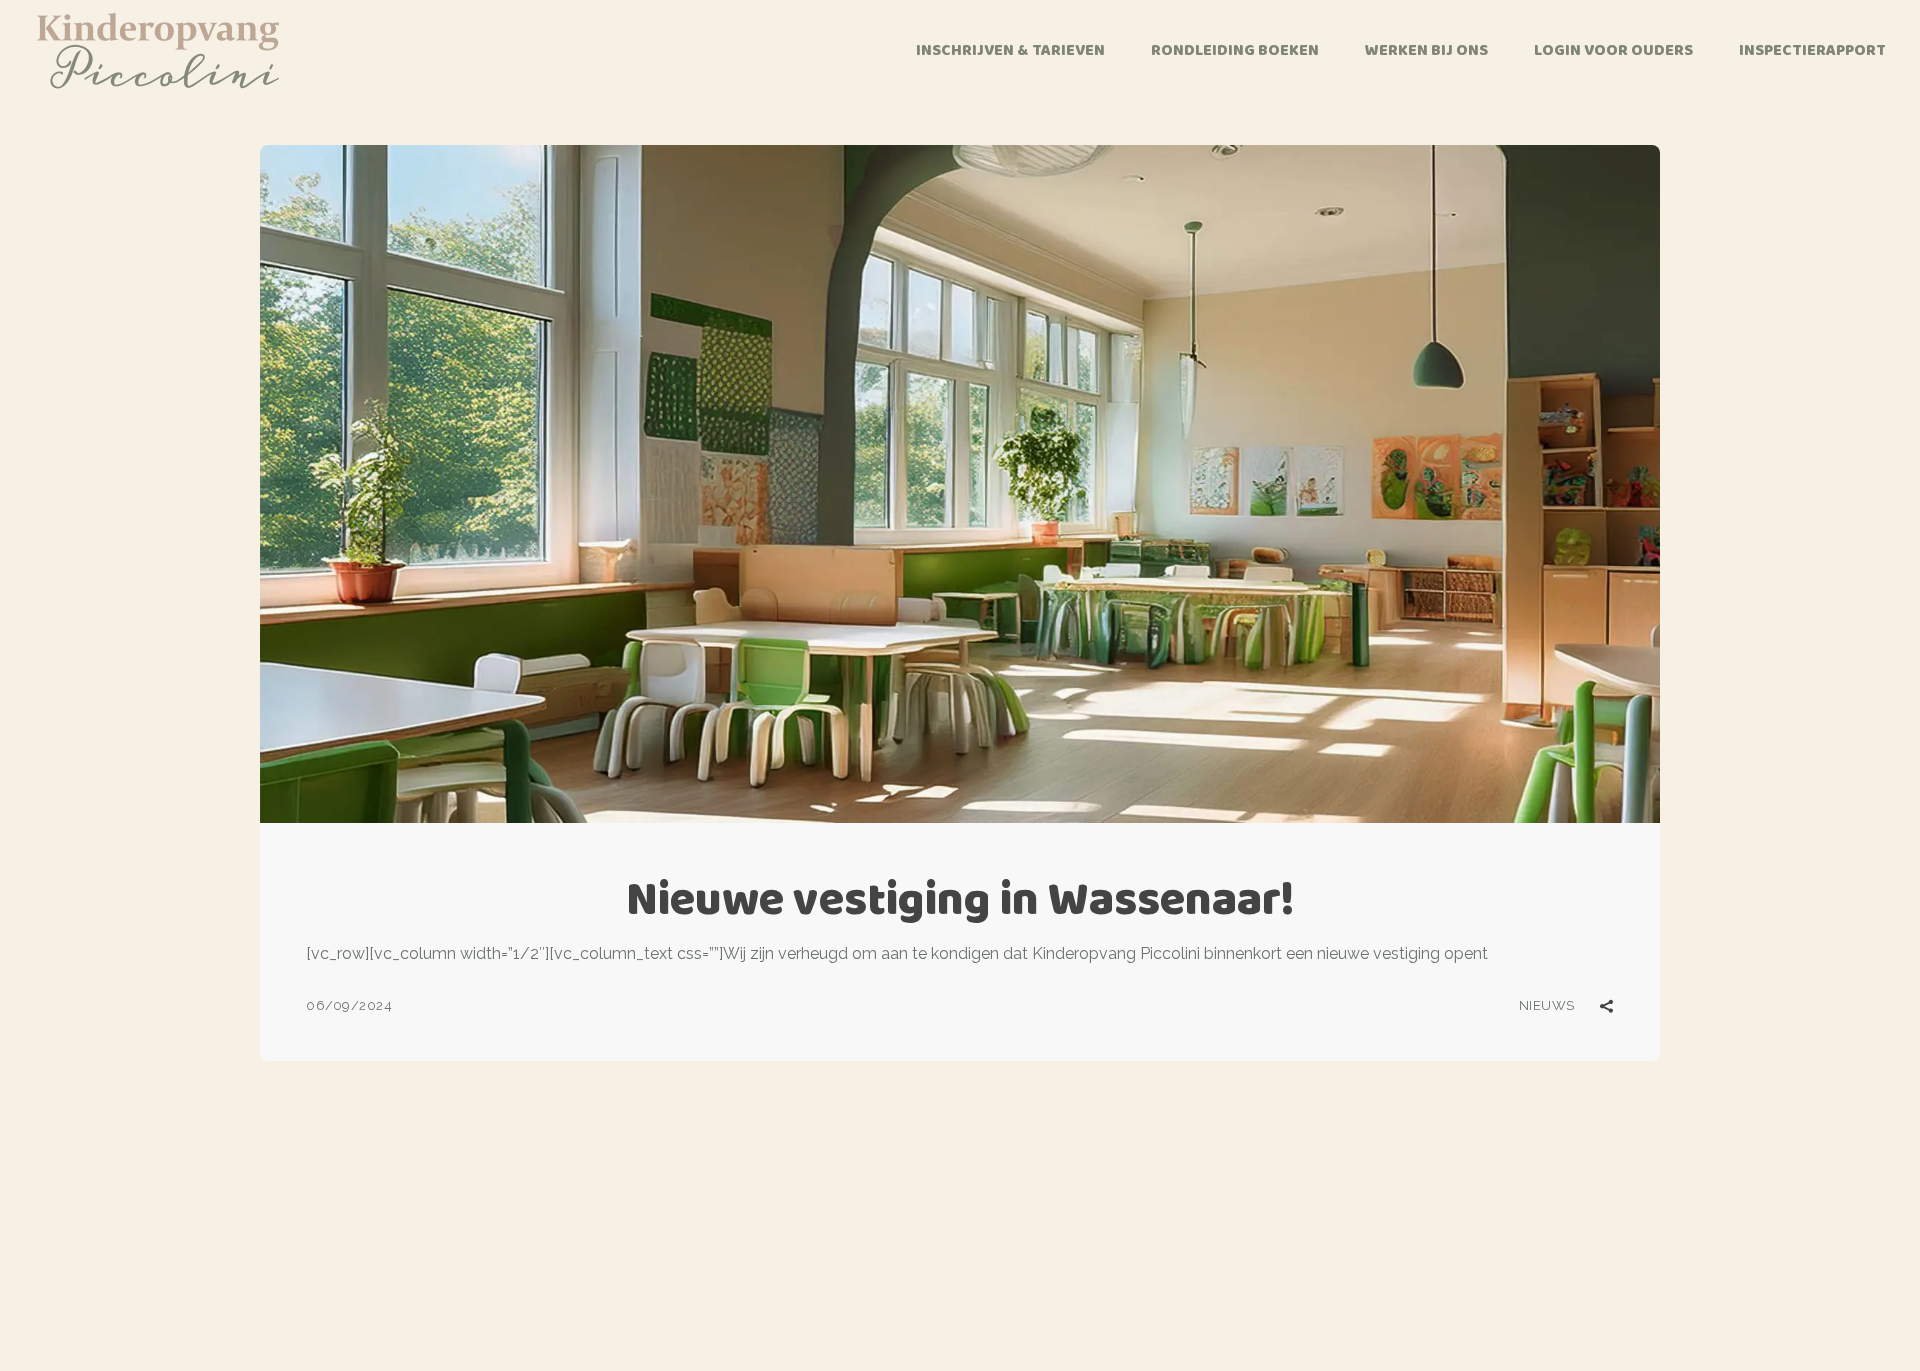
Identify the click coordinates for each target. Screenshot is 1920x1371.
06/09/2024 (349, 1005)
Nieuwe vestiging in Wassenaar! (960, 898)
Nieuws (1547, 1005)
